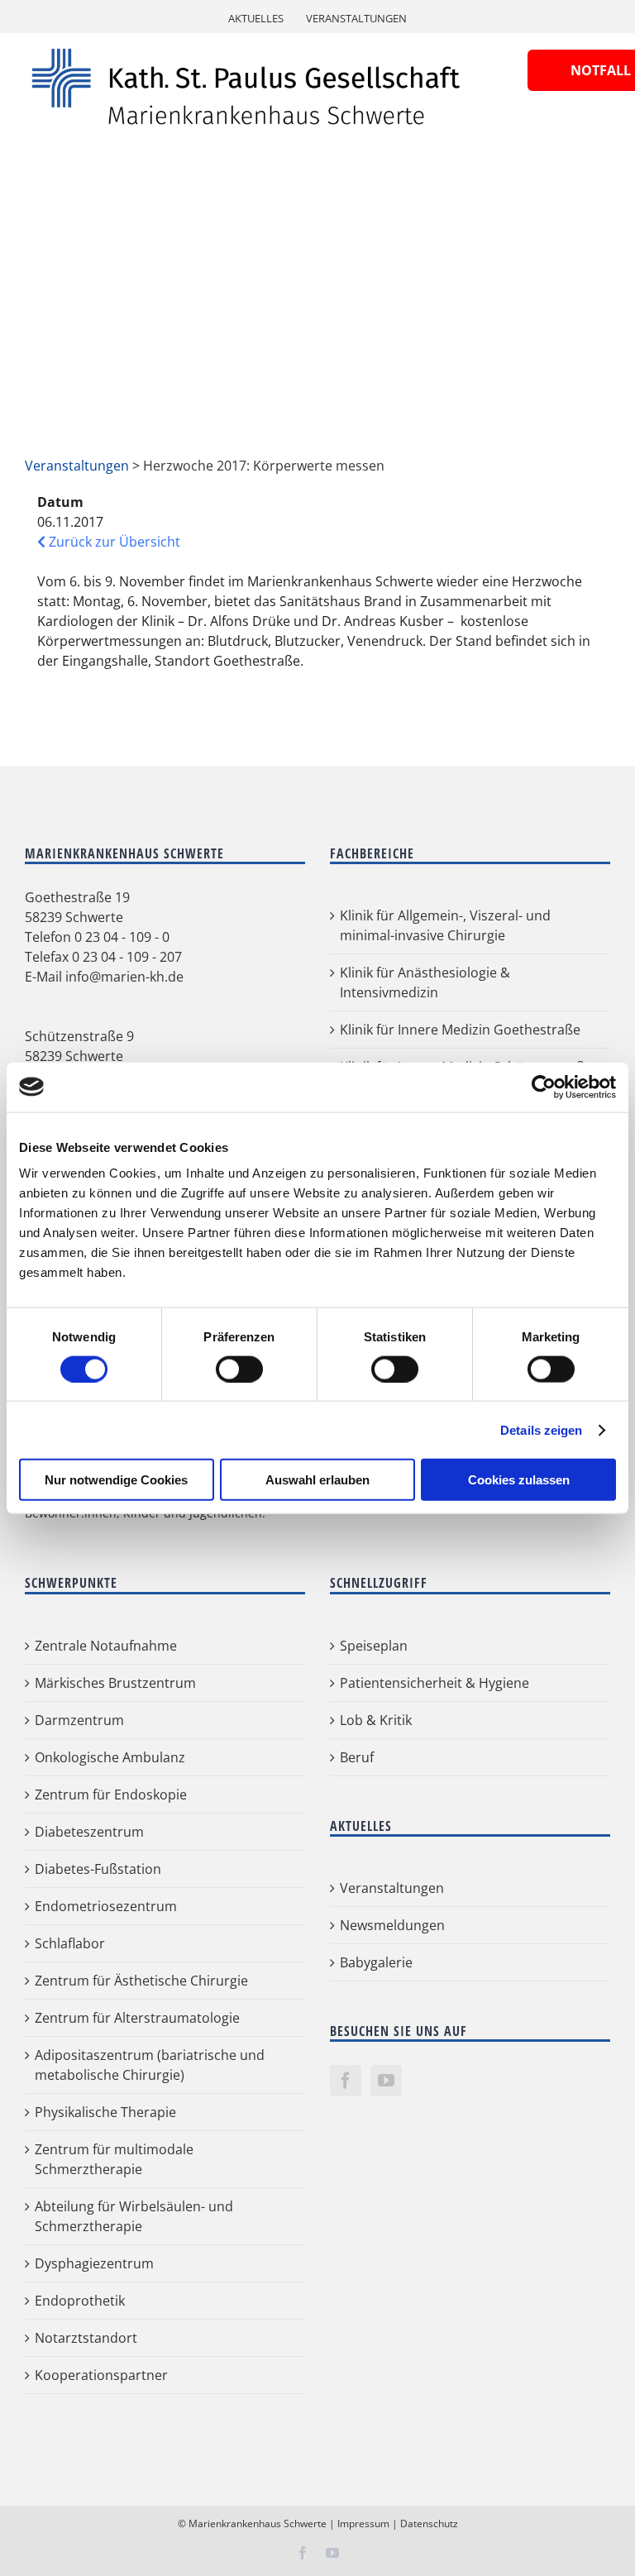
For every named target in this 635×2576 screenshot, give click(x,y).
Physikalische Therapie (105, 2112)
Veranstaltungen (77, 466)
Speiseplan (374, 1646)
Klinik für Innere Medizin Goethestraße (460, 1030)
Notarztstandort (86, 2338)
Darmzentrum (79, 1720)
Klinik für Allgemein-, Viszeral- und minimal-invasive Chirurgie (445, 925)
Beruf (357, 1757)
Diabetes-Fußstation (98, 1869)
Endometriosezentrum (106, 1906)
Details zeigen (541, 1429)
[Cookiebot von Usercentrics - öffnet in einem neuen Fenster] (544, 1087)
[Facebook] (346, 2081)
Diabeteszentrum (89, 1832)
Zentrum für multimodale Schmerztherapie (114, 2159)
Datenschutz (429, 2523)
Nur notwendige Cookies (116, 1480)
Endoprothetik (80, 2301)
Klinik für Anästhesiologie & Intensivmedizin (425, 982)
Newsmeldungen (392, 1925)
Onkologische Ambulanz (110, 1757)
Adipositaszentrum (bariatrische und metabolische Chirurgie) (150, 2065)
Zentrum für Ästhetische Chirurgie (141, 1981)
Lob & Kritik (376, 1720)
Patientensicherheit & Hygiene (434, 1683)
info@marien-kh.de (124, 977)
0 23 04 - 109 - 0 (122, 937)
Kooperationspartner (101, 2375)
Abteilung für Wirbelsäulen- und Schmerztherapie (134, 2216)
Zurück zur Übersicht (113, 542)
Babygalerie (376, 1962)
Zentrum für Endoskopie (111, 1795)
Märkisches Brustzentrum (115, 1683)
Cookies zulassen (519, 1480)
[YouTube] (386, 2081)
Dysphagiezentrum (94, 2263)
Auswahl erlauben (317, 1480)
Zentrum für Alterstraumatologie (137, 2018)
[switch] (239, 1369)
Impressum (363, 2523)
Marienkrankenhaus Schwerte (258, 2523)
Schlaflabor (70, 1943)
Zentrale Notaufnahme (106, 1646)
